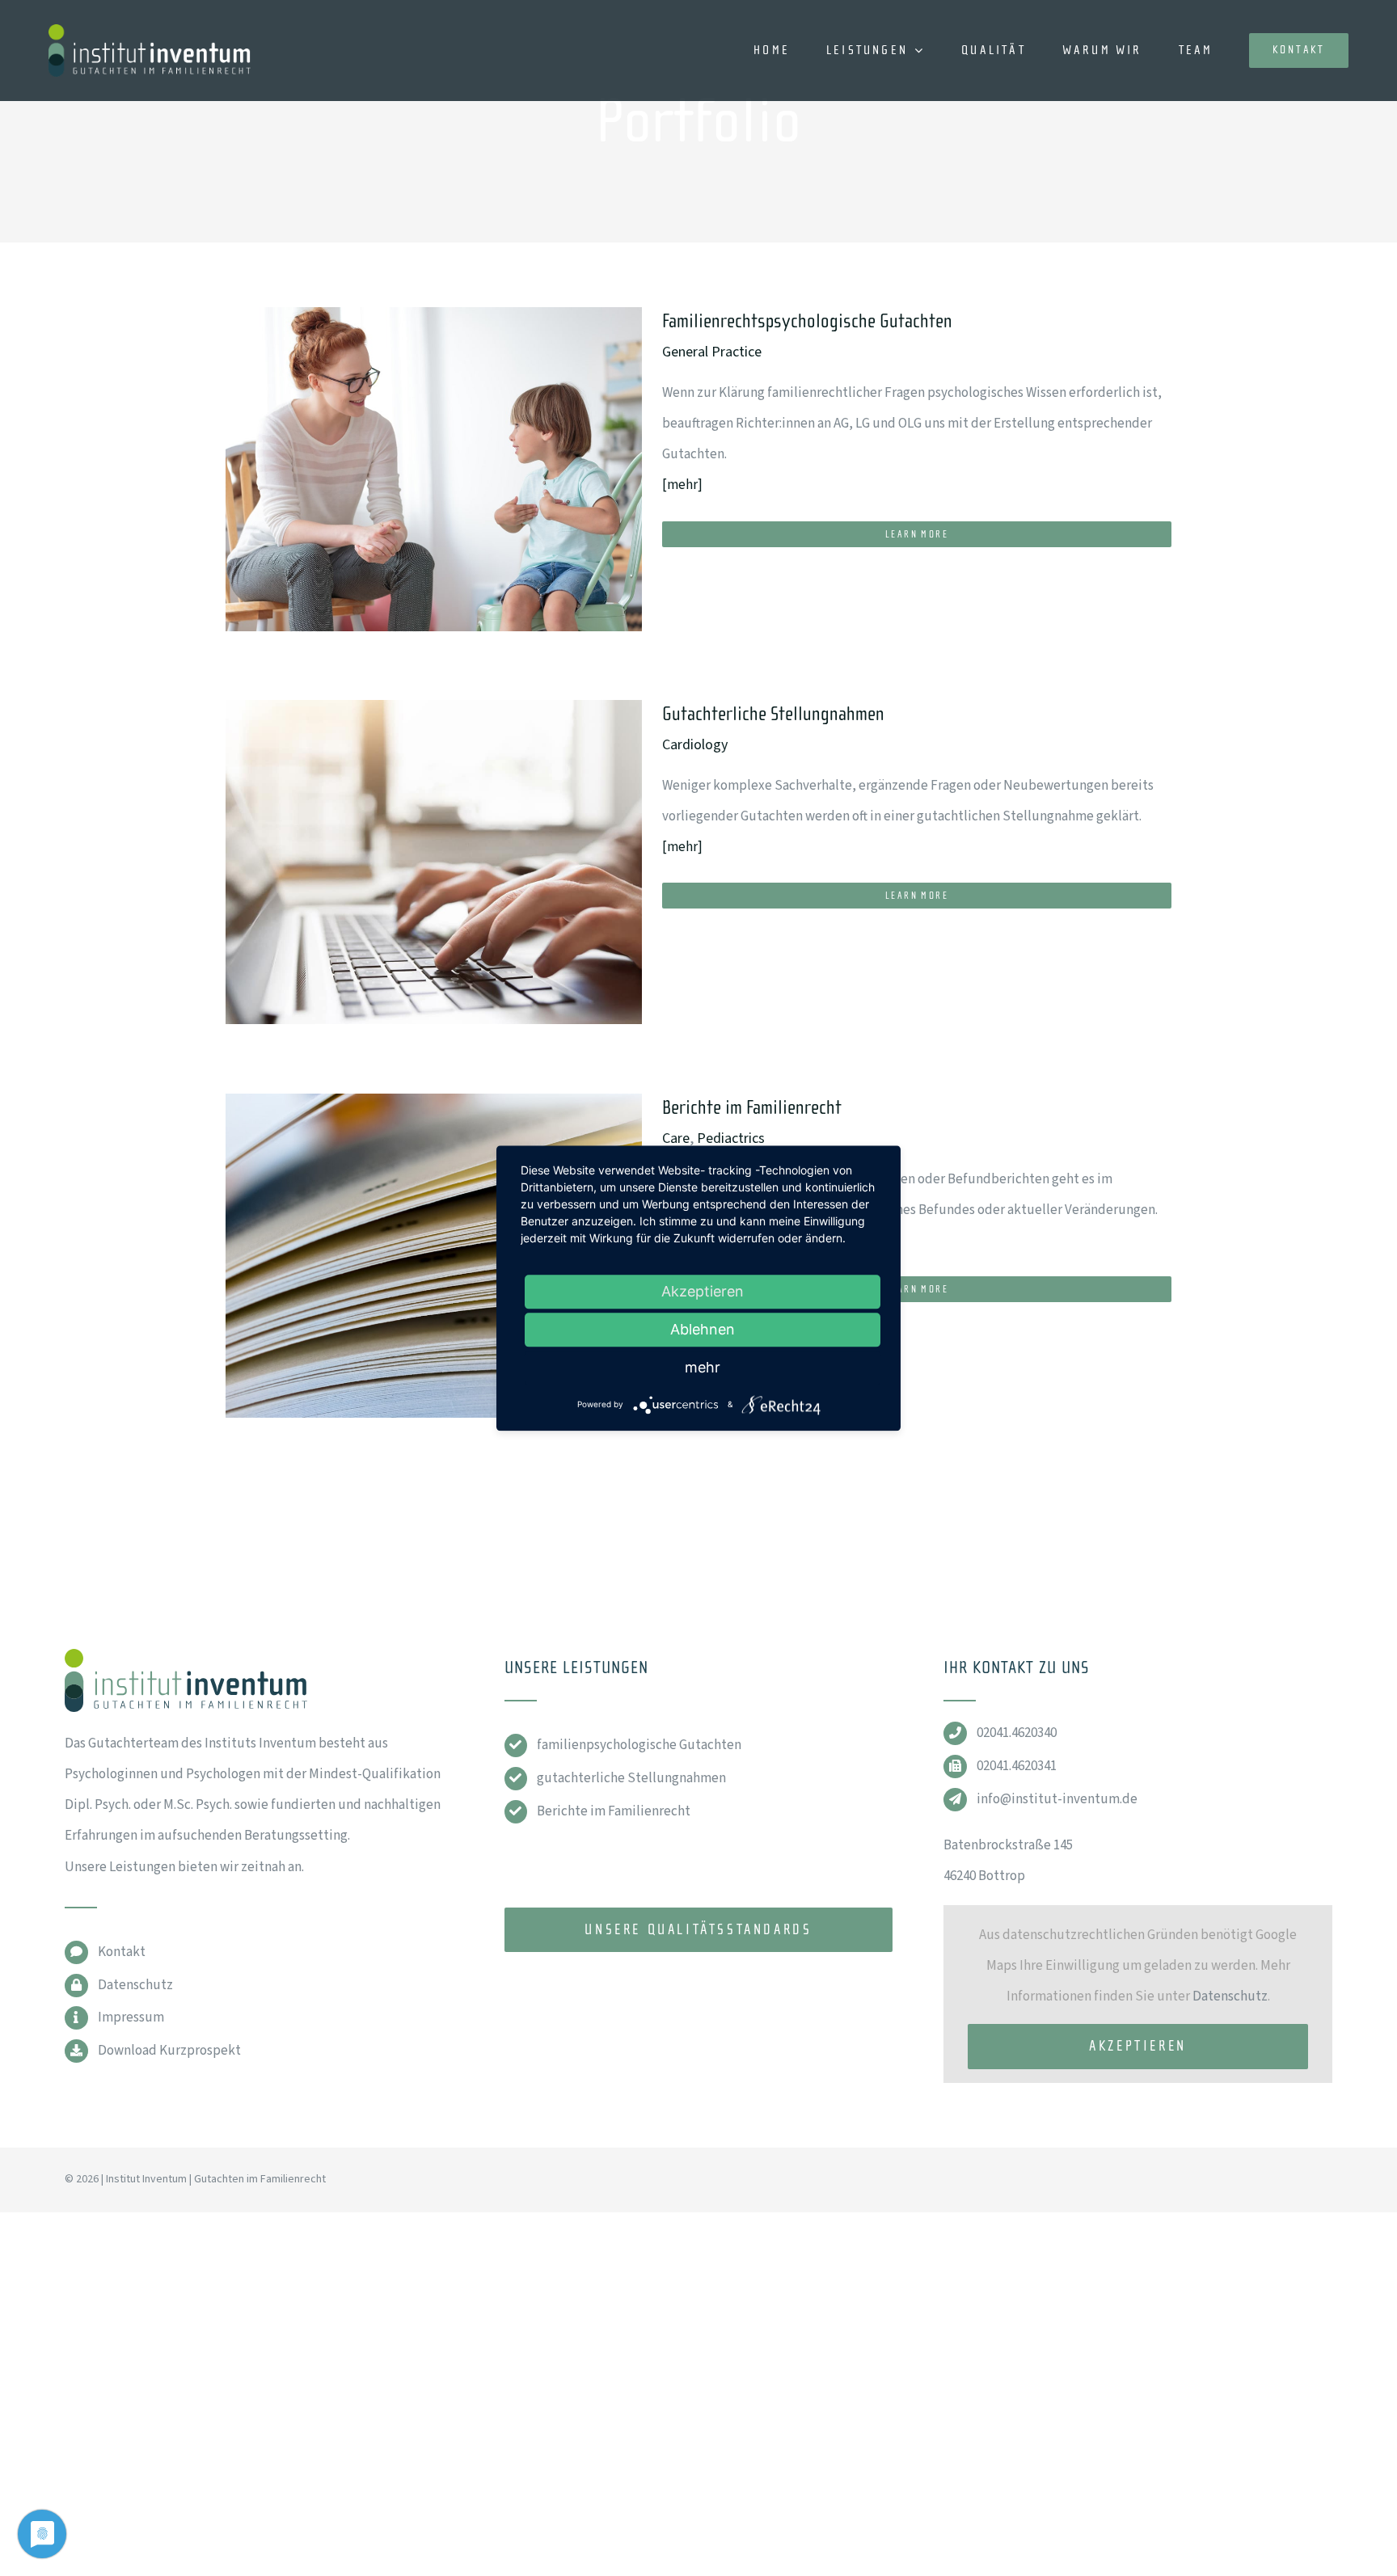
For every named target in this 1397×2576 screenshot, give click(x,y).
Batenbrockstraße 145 (1008, 1845)
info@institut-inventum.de (1057, 1799)
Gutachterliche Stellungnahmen (773, 714)
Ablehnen (703, 1329)
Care (676, 1138)
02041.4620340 (1017, 1733)
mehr (703, 1367)
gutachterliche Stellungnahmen (631, 1778)
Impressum (131, 2017)
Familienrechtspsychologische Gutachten (807, 321)
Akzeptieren (1138, 2046)
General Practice (712, 352)
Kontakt (122, 1952)
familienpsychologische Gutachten (639, 1745)
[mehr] (682, 485)
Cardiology (695, 745)
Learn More (917, 534)
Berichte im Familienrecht (752, 1108)
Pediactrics (731, 1138)
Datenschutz (135, 1985)
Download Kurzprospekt (169, 2051)
